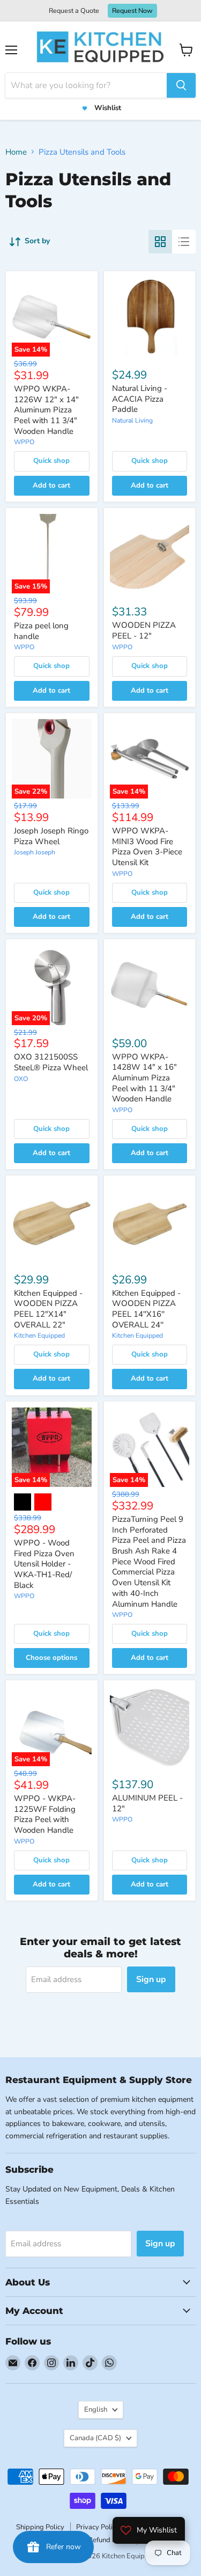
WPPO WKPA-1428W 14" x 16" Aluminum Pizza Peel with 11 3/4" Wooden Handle (144, 1078)
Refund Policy (109, 2540)
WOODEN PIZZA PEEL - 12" (144, 630)
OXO (21, 1079)
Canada (95, 2438)
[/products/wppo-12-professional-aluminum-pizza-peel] (150, 1726)
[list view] (184, 242)
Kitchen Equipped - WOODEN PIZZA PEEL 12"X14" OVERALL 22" (48, 1309)
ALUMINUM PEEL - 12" (147, 1803)
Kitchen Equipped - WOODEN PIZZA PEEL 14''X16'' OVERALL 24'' (146, 1309)
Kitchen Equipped (39, 1336)
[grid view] (160, 242)
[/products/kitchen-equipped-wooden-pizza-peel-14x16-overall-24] (150, 1221)
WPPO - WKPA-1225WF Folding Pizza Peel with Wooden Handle (45, 1814)
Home (16, 152)
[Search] (181, 85)
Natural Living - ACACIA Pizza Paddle (140, 399)
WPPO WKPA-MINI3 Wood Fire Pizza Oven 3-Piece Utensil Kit (147, 847)
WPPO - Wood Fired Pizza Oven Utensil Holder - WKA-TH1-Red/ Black (44, 1564)
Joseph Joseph (35, 852)
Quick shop (51, 461)
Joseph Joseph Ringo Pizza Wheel (51, 836)
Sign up (151, 1979)
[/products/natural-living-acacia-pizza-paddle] (150, 317)
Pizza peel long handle (41, 631)
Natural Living (132, 420)
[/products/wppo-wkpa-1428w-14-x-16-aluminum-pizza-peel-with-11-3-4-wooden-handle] (150, 985)
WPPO (24, 442)
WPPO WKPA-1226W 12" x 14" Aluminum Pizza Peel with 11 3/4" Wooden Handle (46, 410)
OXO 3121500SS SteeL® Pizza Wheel (51, 1062)
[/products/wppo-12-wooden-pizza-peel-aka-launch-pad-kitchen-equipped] (150, 554)
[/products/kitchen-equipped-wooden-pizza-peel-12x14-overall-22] (52, 1221)
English (96, 2410)
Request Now (132, 10)
